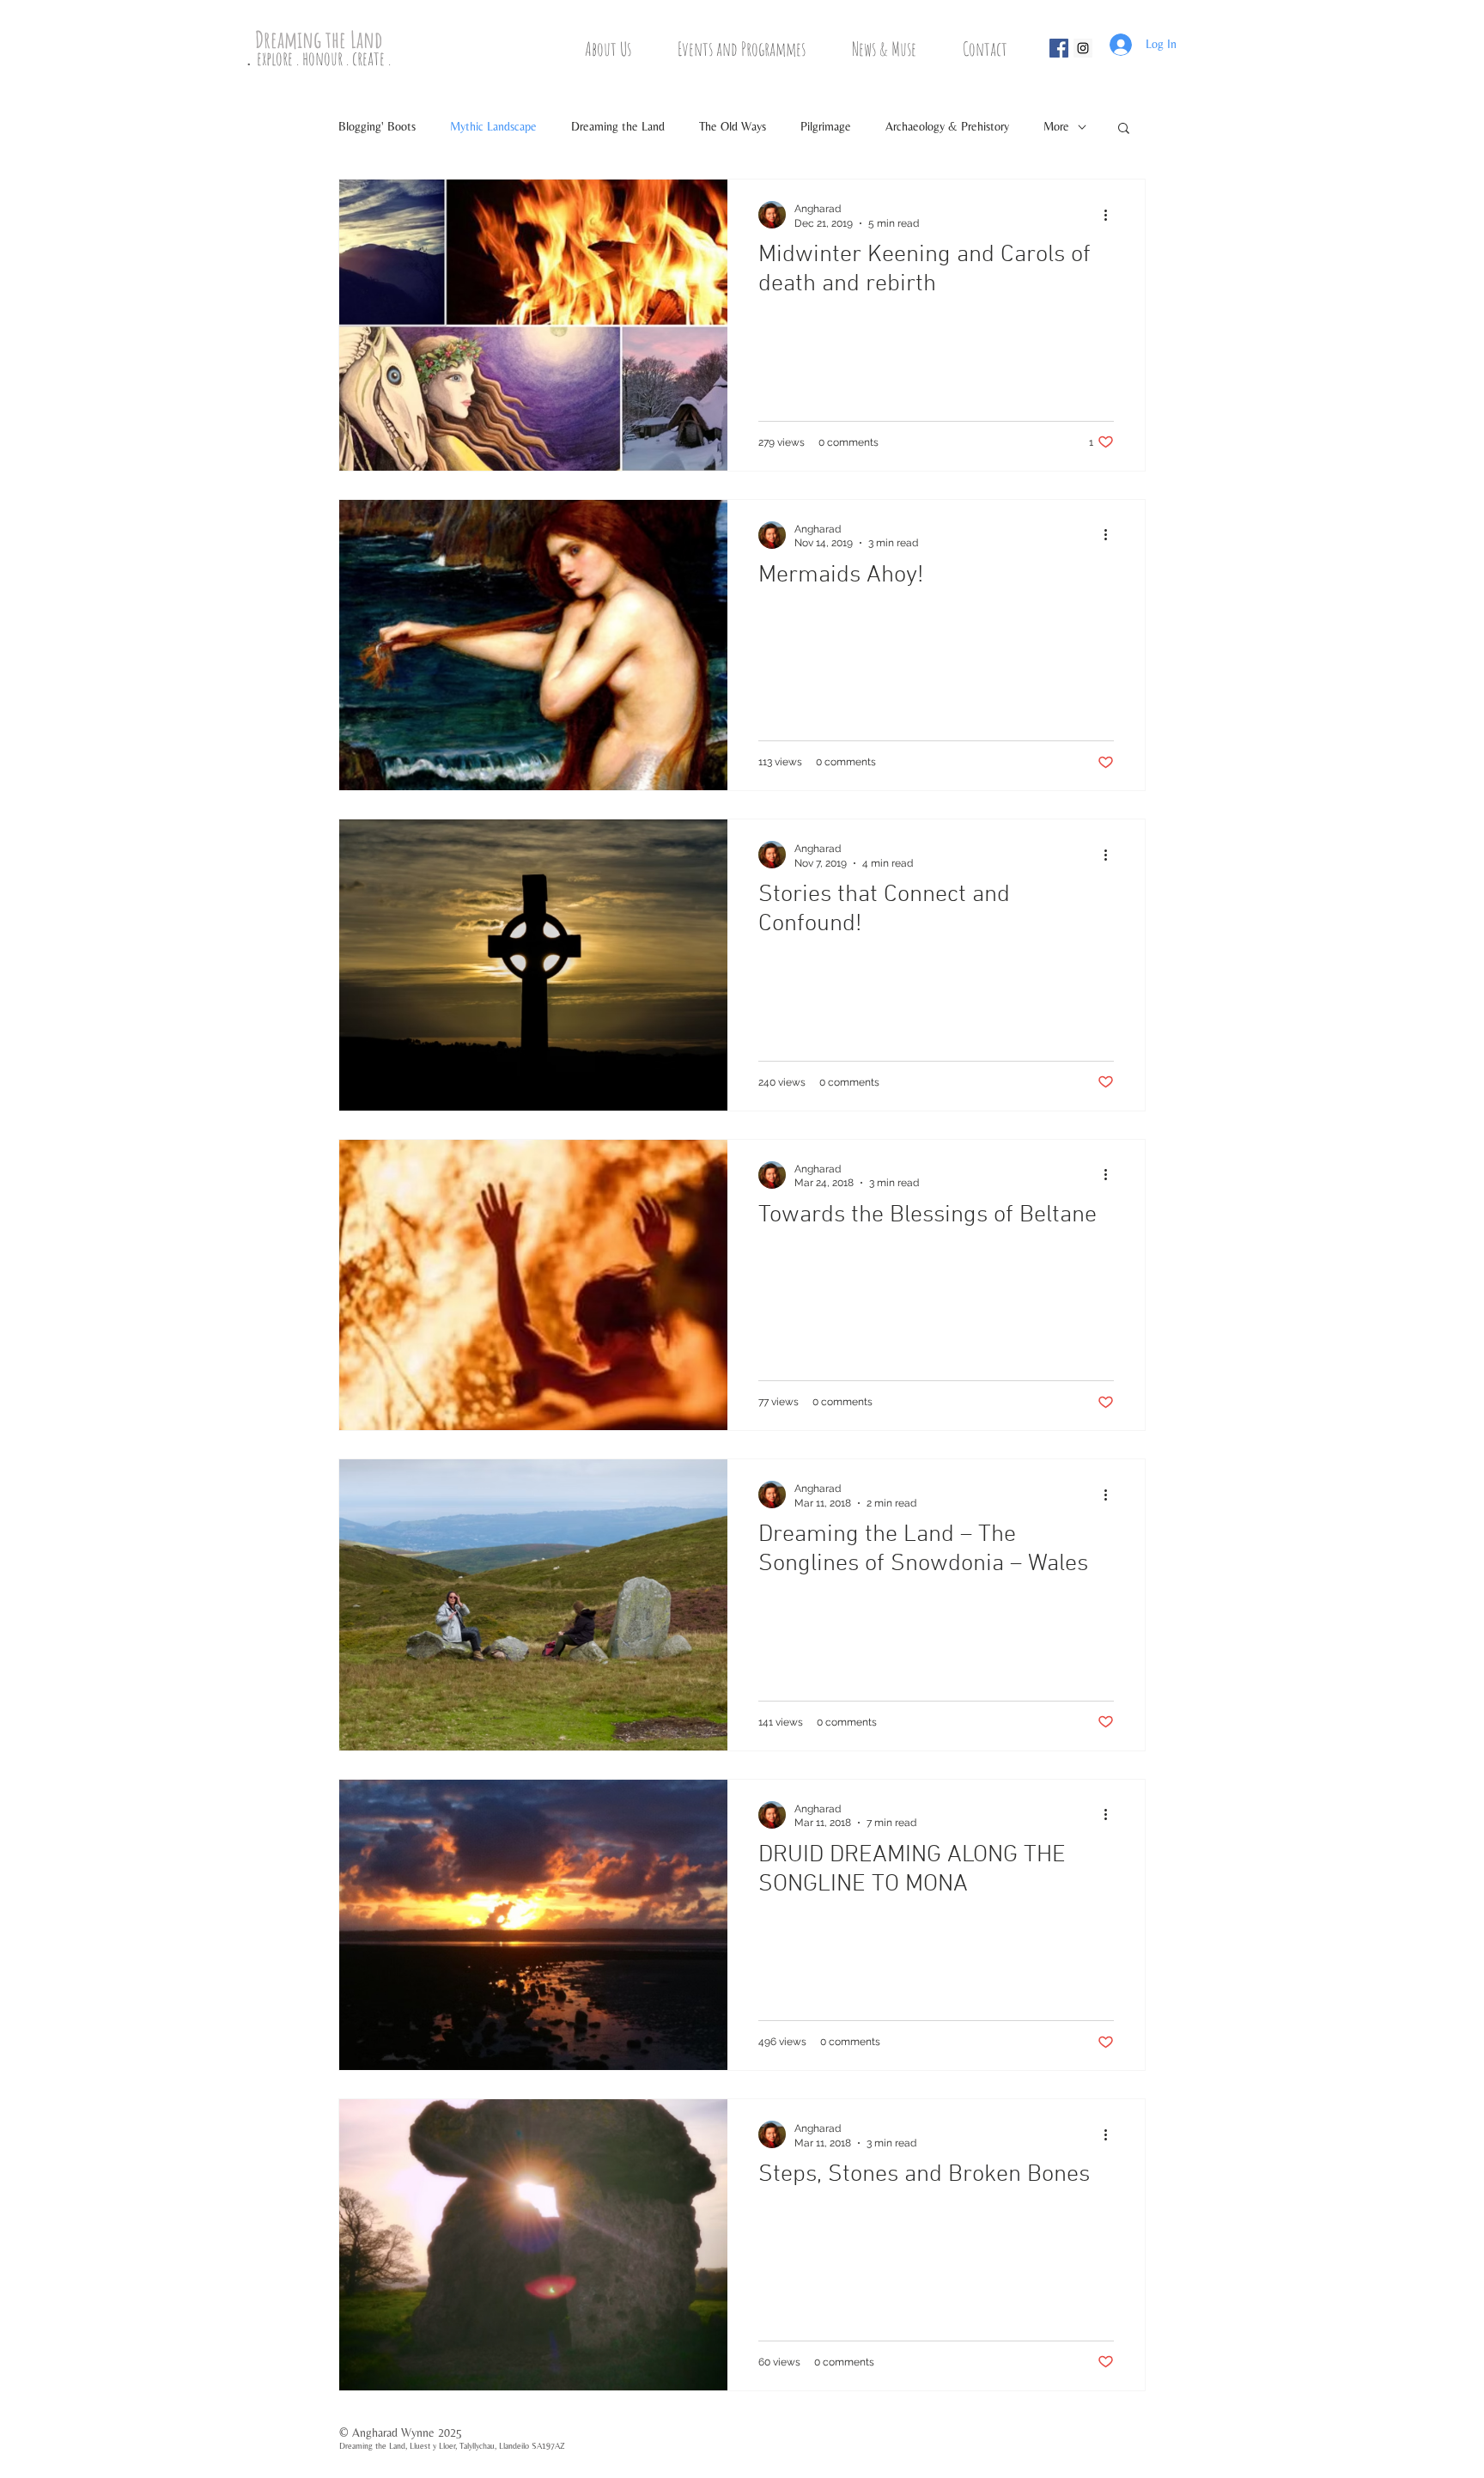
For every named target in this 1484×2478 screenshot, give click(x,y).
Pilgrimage (826, 126)
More (1056, 126)
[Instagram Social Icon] (1083, 48)
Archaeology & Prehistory (947, 126)
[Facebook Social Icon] (1059, 48)
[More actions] (1111, 215)
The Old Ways (733, 126)
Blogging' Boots (377, 126)
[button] (620, 49)
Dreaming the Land (618, 126)
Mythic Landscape (493, 126)
